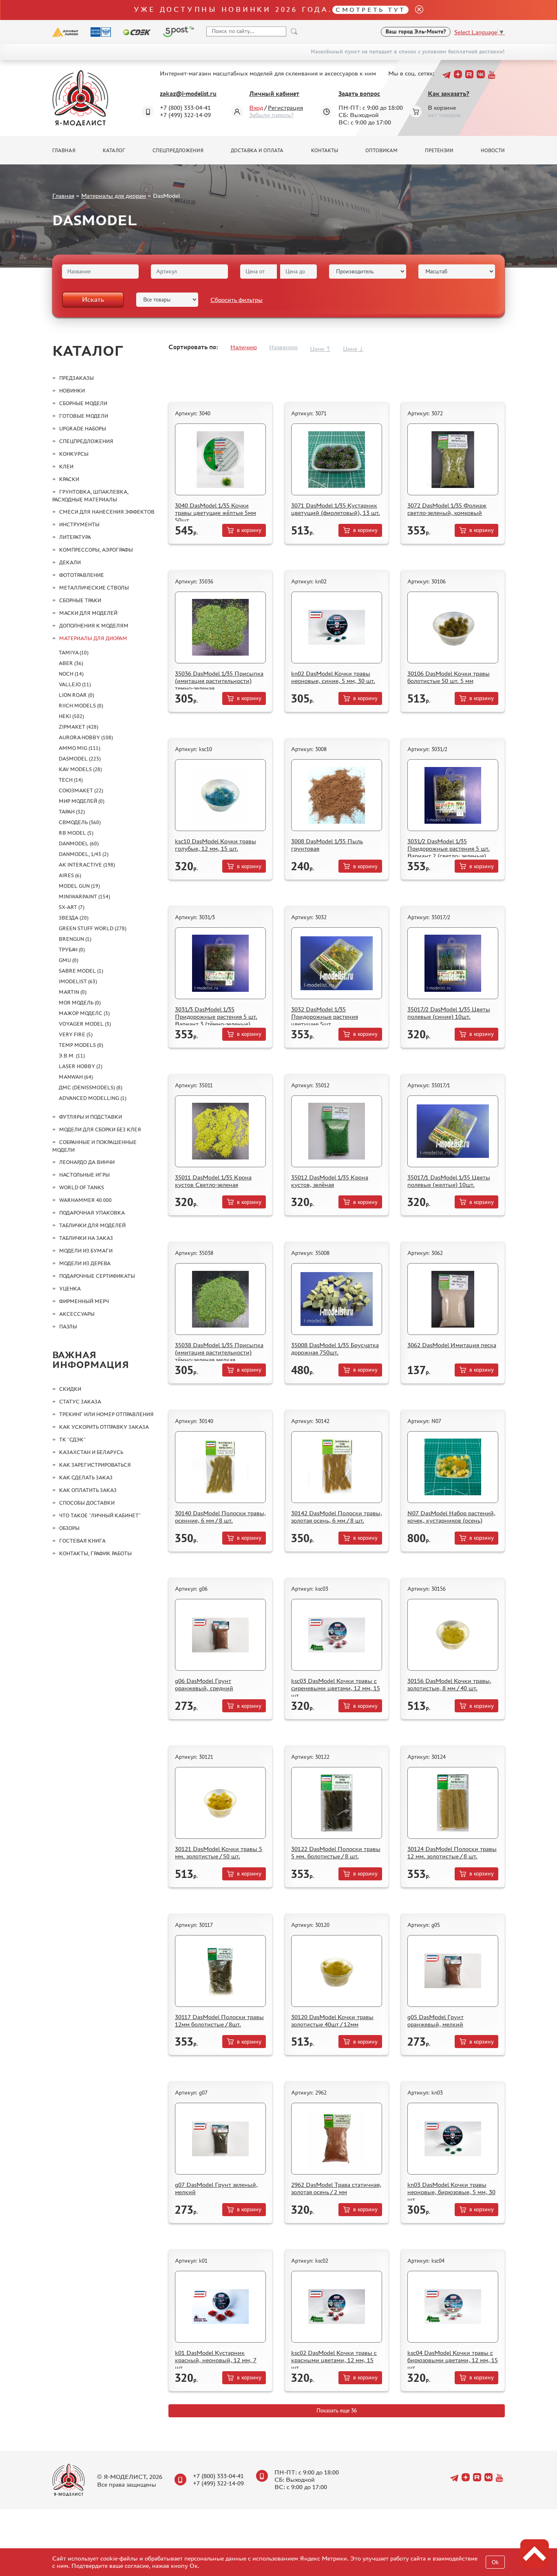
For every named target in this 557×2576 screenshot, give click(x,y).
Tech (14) (71, 780)
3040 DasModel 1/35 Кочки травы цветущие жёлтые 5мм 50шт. (216, 513)
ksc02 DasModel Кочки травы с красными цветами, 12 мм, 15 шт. (334, 2360)
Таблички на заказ (86, 1238)
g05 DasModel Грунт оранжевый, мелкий (435, 2021)
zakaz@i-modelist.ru (188, 94)
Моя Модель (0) (80, 1003)
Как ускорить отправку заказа (104, 1427)
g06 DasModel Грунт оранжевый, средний (204, 1684)
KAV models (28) (80, 769)
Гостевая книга (82, 1541)
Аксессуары (77, 1314)
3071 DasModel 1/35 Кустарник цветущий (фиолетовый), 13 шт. (336, 509)
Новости (493, 151)
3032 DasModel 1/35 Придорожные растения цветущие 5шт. (325, 1016)
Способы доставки (87, 1503)
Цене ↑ (320, 349)
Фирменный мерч (84, 1301)
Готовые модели (84, 416)
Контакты (325, 151)
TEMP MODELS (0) (81, 1045)
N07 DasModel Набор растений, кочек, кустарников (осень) (451, 1517)
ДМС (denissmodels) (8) (91, 1087)
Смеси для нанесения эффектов (107, 512)
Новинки (72, 391)
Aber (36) (71, 663)
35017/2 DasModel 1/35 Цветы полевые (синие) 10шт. (449, 1013)
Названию (283, 347)
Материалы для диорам (114, 196)
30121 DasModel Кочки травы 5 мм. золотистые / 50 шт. (219, 1852)
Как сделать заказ (86, 1478)
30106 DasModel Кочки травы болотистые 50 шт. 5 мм (449, 677)
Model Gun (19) (79, 886)
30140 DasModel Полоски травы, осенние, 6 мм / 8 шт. (220, 1517)
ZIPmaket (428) (78, 727)
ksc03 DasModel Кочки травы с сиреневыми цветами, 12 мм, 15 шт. (336, 1688)
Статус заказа (80, 1402)
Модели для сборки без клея (100, 1129)
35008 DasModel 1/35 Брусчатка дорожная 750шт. (335, 1349)
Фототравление (82, 575)
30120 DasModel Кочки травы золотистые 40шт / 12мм (332, 2021)
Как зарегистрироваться (95, 1465)
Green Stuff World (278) (93, 928)
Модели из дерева (85, 1263)
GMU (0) (69, 960)
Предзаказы (76, 378)
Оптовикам (381, 151)
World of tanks (82, 1187)
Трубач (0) (72, 950)
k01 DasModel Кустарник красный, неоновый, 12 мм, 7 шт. (216, 2360)
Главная (64, 151)
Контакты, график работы (95, 1553)
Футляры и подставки (91, 1117)
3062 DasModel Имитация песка (452, 1345)
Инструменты (79, 524)
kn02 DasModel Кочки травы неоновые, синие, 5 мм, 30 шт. (333, 677)
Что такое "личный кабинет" (100, 1515)
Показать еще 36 (337, 2411)
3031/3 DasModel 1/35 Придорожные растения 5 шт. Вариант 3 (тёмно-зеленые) (216, 1016)
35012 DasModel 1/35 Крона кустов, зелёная (330, 1181)
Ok (495, 2562)
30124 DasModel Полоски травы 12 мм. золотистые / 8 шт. (452, 1852)
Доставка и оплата (257, 151)
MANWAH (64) (76, 1077)
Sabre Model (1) (81, 971)
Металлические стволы (94, 588)
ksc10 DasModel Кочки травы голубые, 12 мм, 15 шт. (216, 845)
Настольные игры (84, 1175)
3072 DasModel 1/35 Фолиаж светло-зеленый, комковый (447, 509)
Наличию (244, 347)
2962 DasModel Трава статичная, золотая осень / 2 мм (336, 2188)
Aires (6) (70, 875)
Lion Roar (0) (76, 695)
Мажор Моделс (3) (84, 1013)
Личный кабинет (274, 94)
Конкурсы (74, 454)
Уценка (70, 1289)
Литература (75, 537)
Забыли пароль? (271, 115)
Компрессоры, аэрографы (96, 550)
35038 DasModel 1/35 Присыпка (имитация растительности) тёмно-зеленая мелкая (219, 1352)
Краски (69, 479)
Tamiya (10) (74, 653)
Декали (70, 562)
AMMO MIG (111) (80, 748)
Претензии (439, 151)
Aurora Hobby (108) (86, 737)
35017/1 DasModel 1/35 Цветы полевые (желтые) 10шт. (449, 1181)
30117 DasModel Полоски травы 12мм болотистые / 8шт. (219, 2021)
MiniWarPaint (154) (84, 897)
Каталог (114, 151)
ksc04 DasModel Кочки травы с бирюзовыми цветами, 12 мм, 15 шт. (453, 2360)
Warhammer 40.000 (85, 1200)
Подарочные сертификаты (97, 1276)
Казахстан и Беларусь (91, 1452)
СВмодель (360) (80, 822)
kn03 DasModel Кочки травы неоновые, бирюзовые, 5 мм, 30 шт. (451, 2192)
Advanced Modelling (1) (93, 1098)
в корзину (249, 530)
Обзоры (69, 1528)
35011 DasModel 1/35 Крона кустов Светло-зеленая (213, 1181)
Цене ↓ (353, 349)
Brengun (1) (75, 939)
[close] (416, 10)
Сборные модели (83, 403)
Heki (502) (71, 716)
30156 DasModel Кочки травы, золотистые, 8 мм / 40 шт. (449, 1684)
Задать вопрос (359, 94)
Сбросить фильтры (237, 300)
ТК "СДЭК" (72, 1440)
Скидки (70, 1389)
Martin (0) (73, 992)
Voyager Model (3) (85, 1024)
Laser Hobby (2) (81, 1066)
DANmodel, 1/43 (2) (84, 854)
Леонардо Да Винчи (87, 1162)
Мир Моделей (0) (82, 801)
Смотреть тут (370, 10)
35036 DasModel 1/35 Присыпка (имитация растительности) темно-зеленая (219, 681)
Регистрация (285, 108)
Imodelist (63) (78, 981)
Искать (93, 299)
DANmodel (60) (79, 844)
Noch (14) (71, 674)
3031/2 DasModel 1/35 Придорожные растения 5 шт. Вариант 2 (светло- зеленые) (449, 848)
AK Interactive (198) (87, 865)
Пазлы (68, 1327)
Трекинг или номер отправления (106, 1414)
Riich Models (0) (81, 706)
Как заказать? (449, 94)
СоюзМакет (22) (81, 790)
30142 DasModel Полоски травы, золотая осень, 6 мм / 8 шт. (337, 1517)
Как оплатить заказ (88, 1490)
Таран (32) (72, 812)
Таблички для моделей (92, 1225)
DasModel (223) (80, 759)
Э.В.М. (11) (72, 1056)
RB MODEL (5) (76, 833)
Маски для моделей (88, 613)
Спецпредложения (178, 151)
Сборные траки (80, 600)
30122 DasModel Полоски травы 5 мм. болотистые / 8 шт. (336, 1852)
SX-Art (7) (72, 907)
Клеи (66, 467)
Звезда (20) (74, 918)
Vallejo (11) (75, 684)
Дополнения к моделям (94, 626)
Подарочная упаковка (92, 1213)
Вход (256, 108)
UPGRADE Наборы (83, 429)
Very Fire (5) (76, 1034)
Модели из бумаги (86, 1251)
